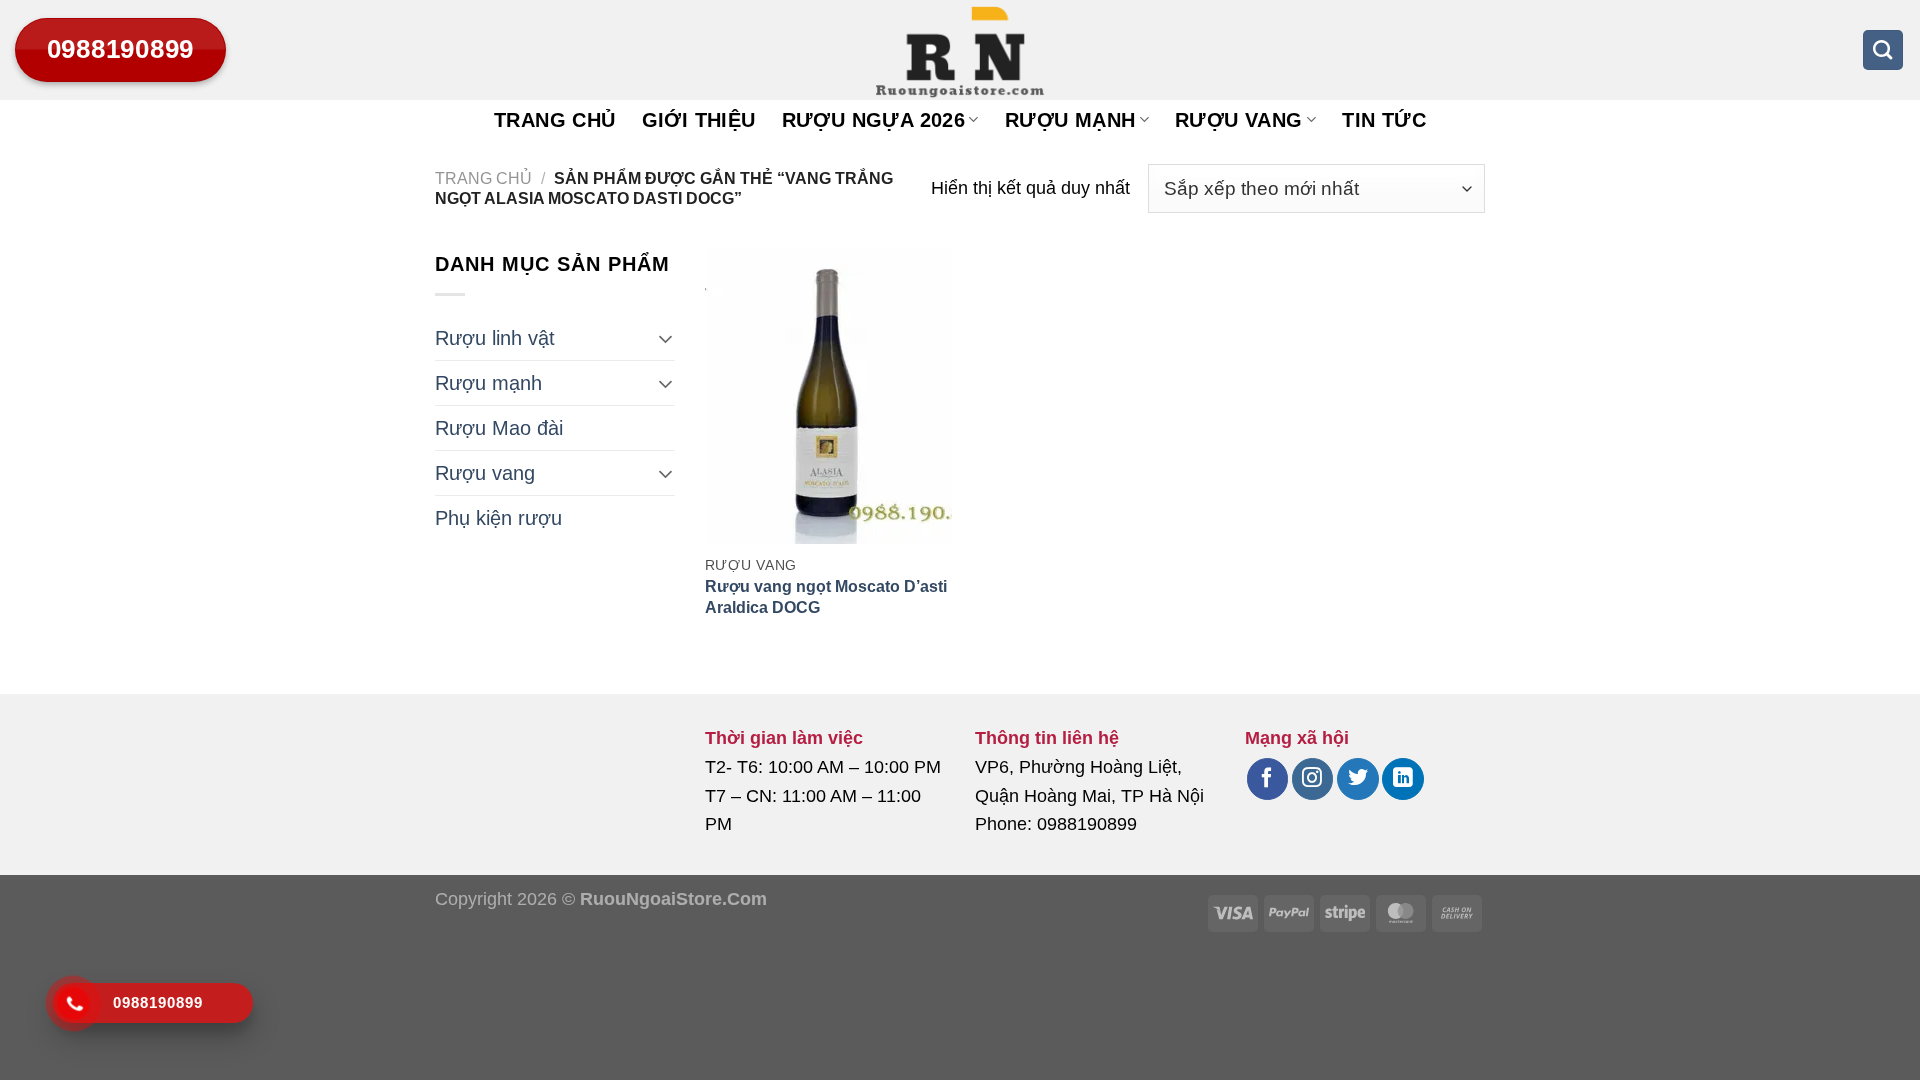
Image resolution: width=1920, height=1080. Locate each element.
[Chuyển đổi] (665, 338)
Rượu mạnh (1070, 120)
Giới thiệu (699, 120)
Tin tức (1384, 120)
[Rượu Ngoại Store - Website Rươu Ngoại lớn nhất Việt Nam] (960, 50)
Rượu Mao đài (499, 428)
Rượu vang (1239, 120)
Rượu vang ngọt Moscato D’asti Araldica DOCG (826, 597)
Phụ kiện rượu (498, 518)
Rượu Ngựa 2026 (874, 120)
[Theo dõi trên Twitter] (1357, 779)
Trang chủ (555, 120)
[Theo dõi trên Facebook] (1267, 779)
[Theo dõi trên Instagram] (1312, 779)
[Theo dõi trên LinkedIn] (1402, 779)
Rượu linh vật (495, 338)
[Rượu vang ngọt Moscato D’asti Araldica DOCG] (828, 396)
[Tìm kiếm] (1883, 50)
